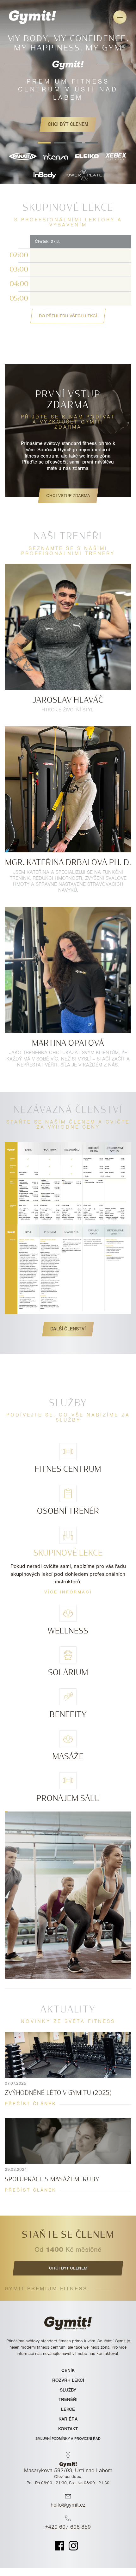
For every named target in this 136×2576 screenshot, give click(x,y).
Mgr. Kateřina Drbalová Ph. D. (68, 862)
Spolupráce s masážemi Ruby (52, 2179)
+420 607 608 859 (68, 2527)
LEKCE (68, 2409)
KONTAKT (68, 2429)
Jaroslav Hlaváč (68, 700)
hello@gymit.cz (68, 2505)
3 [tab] (76, 143)
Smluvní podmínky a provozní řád (68, 2439)
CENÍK (68, 2370)
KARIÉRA (68, 2419)
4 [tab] (92, 143)
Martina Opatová (68, 1043)
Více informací (68, 1592)
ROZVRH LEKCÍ (68, 2380)
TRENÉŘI (68, 2399)
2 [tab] (60, 143)
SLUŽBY (68, 2390)
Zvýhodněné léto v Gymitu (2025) (58, 2093)
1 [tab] (44, 143)
